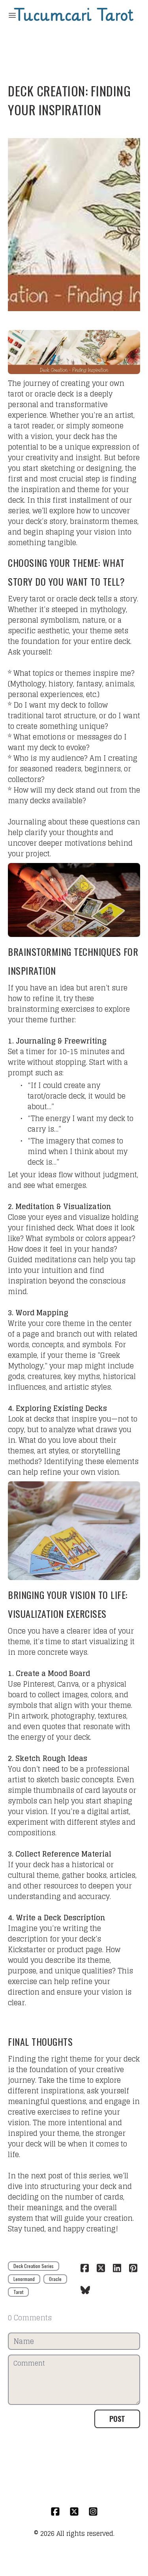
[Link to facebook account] (55, 2511)
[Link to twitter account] (74, 2511)
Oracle (55, 2279)
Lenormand (24, 2279)
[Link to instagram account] (93, 2511)
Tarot (18, 2292)
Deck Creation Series (34, 2266)
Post (117, 2419)
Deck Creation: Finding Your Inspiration (69, 100)
